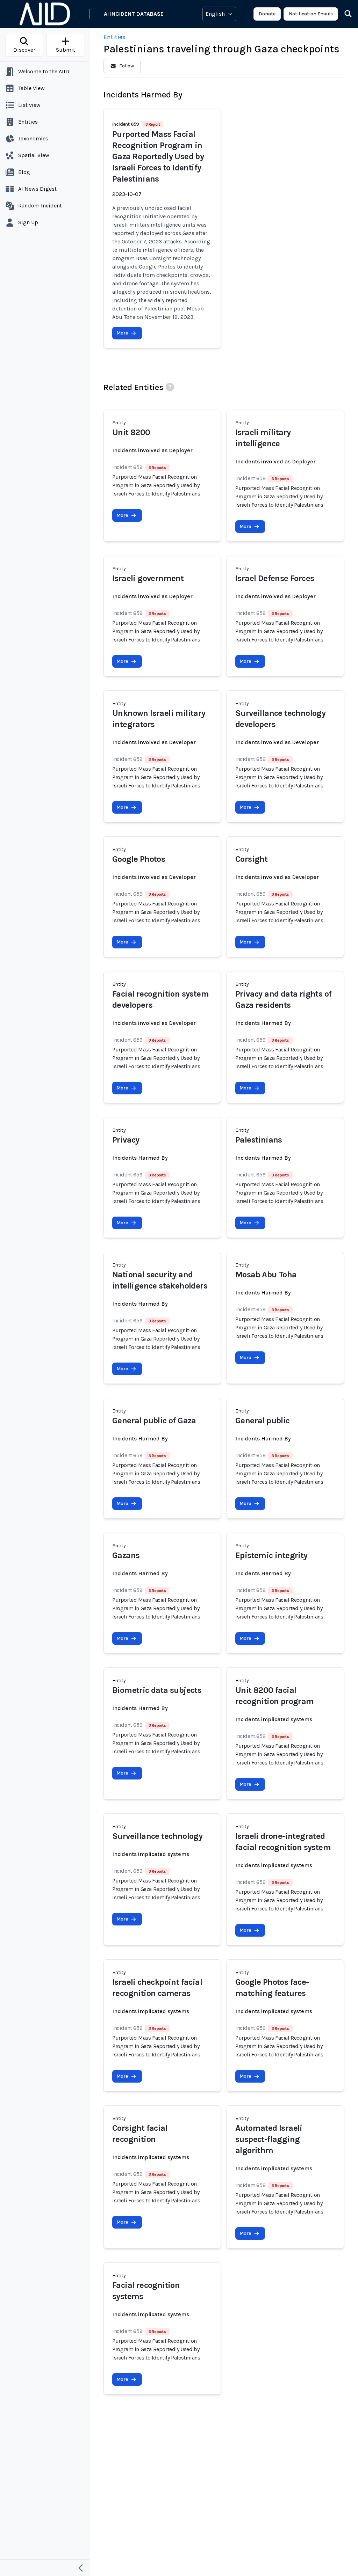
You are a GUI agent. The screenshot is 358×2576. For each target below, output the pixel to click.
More (122, 333)
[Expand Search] (344, 14)
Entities (114, 37)
